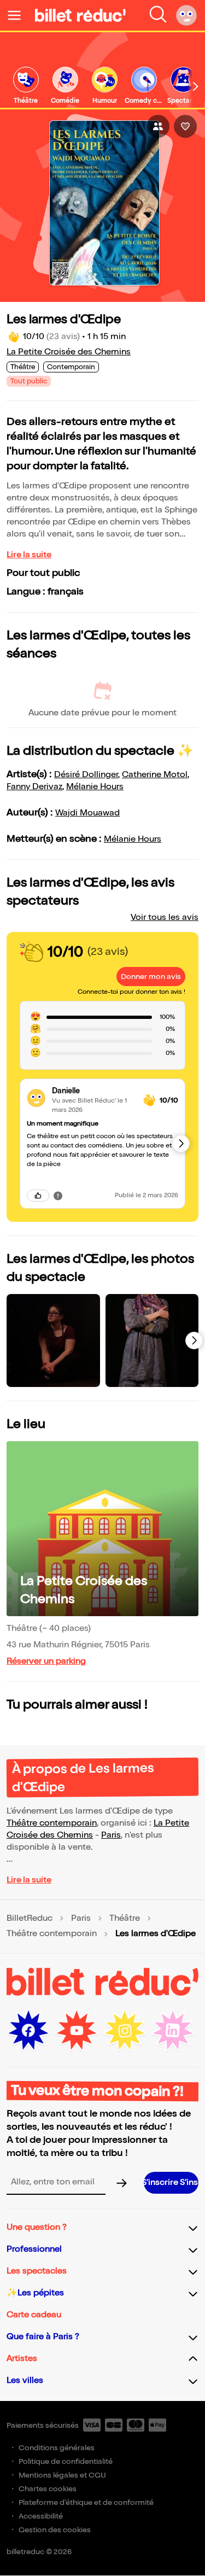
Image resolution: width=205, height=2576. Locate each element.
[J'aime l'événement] (185, 126)
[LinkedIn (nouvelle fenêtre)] (173, 2031)
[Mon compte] (186, 15)
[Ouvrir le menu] (19, 15)
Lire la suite (29, 555)
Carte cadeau (34, 2315)
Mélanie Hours (95, 787)
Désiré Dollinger (86, 775)
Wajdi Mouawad (87, 813)
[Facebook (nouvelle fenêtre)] (28, 2031)
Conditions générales (57, 2448)
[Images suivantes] (194, 1341)
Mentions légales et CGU (62, 2475)
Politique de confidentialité (66, 2461)
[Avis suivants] (181, 1144)
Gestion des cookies (55, 2530)
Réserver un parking (46, 1661)
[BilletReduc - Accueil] (80, 15)
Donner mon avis (151, 977)
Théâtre (125, 1919)
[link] (26, 86)
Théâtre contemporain (52, 1823)
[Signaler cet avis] (58, 1196)
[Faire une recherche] (158, 15)
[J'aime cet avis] (38, 1196)
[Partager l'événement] (158, 126)
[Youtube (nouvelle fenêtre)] (77, 2031)
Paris (111, 1835)
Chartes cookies (48, 2489)
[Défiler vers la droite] (196, 86)
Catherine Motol (155, 775)
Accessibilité (41, 2516)
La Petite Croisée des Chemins (69, 352)
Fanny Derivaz (34, 787)
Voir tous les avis (165, 917)
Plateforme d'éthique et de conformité (86, 2502)
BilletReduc (30, 1919)
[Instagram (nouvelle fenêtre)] (125, 2031)
